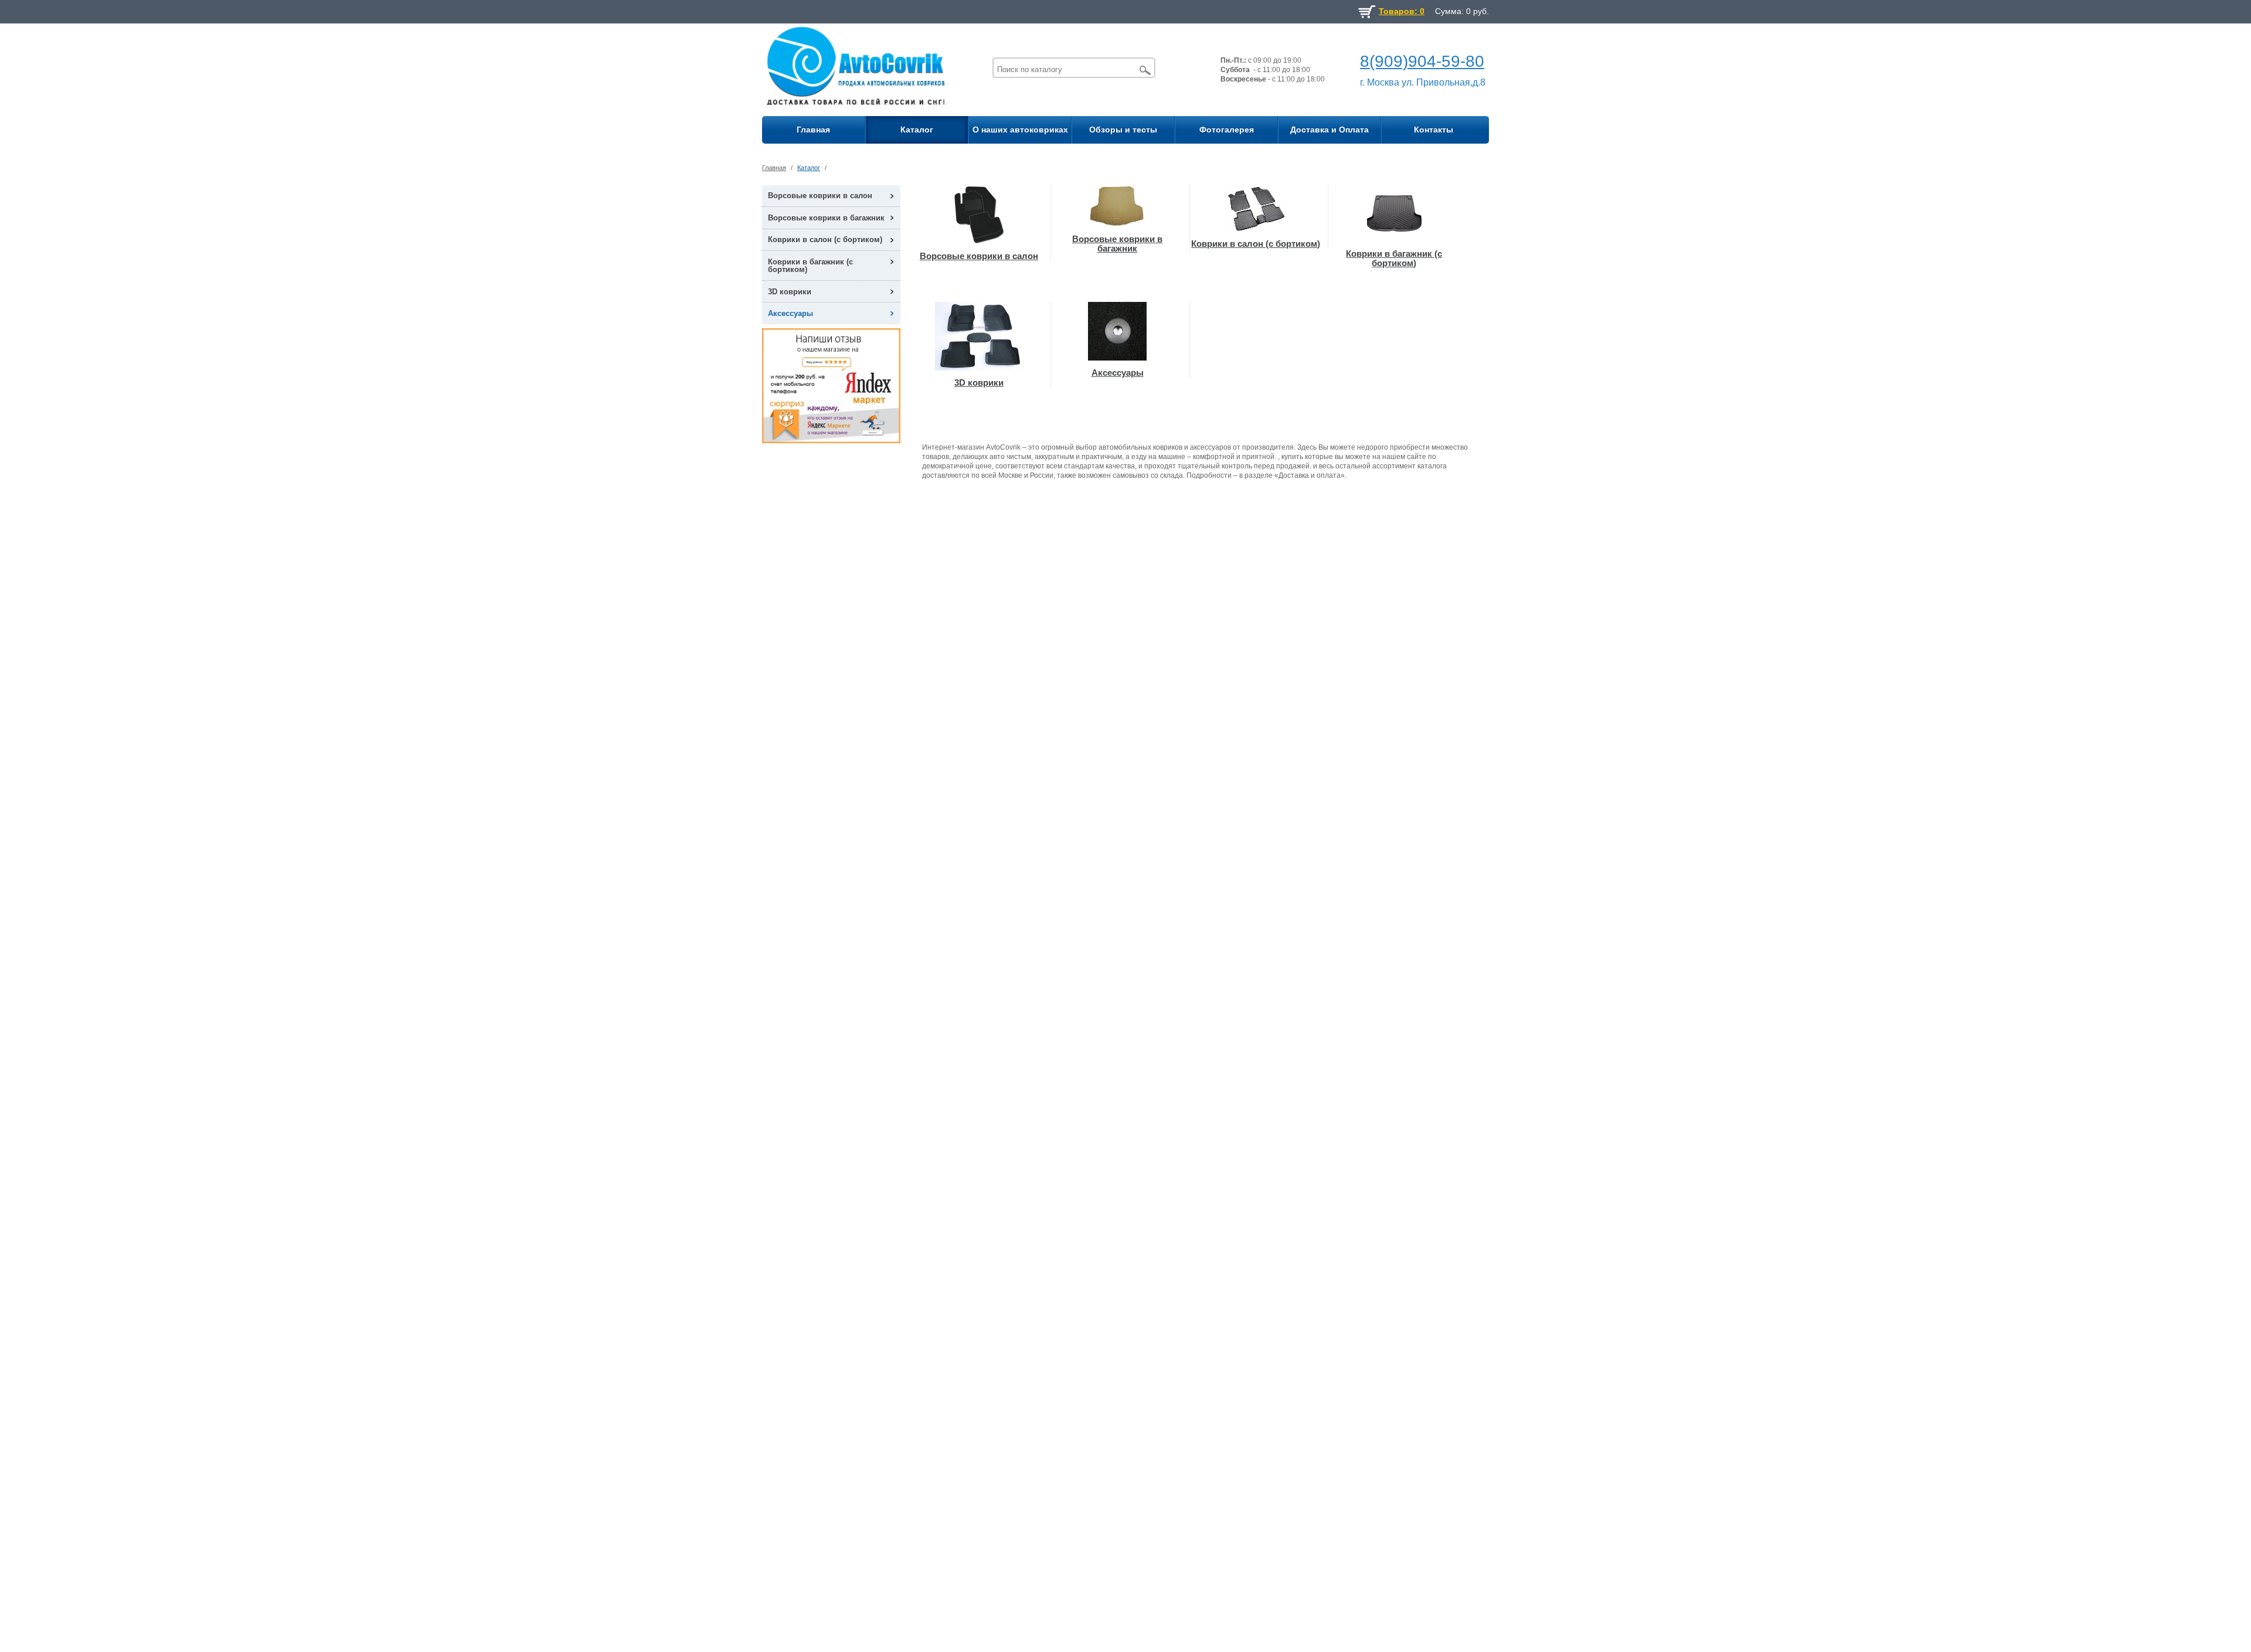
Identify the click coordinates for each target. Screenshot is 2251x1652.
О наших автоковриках (1020, 130)
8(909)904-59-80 (1422, 61)
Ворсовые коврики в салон (820, 196)
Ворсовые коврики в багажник (826, 218)
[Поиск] (1145, 70)
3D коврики (790, 292)
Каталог (917, 130)
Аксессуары (790, 313)
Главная (813, 130)
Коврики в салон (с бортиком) (825, 239)
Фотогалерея (1227, 130)
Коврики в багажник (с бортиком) (810, 266)
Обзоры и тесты (1123, 130)
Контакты (1434, 130)
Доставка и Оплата (1329, 130)
